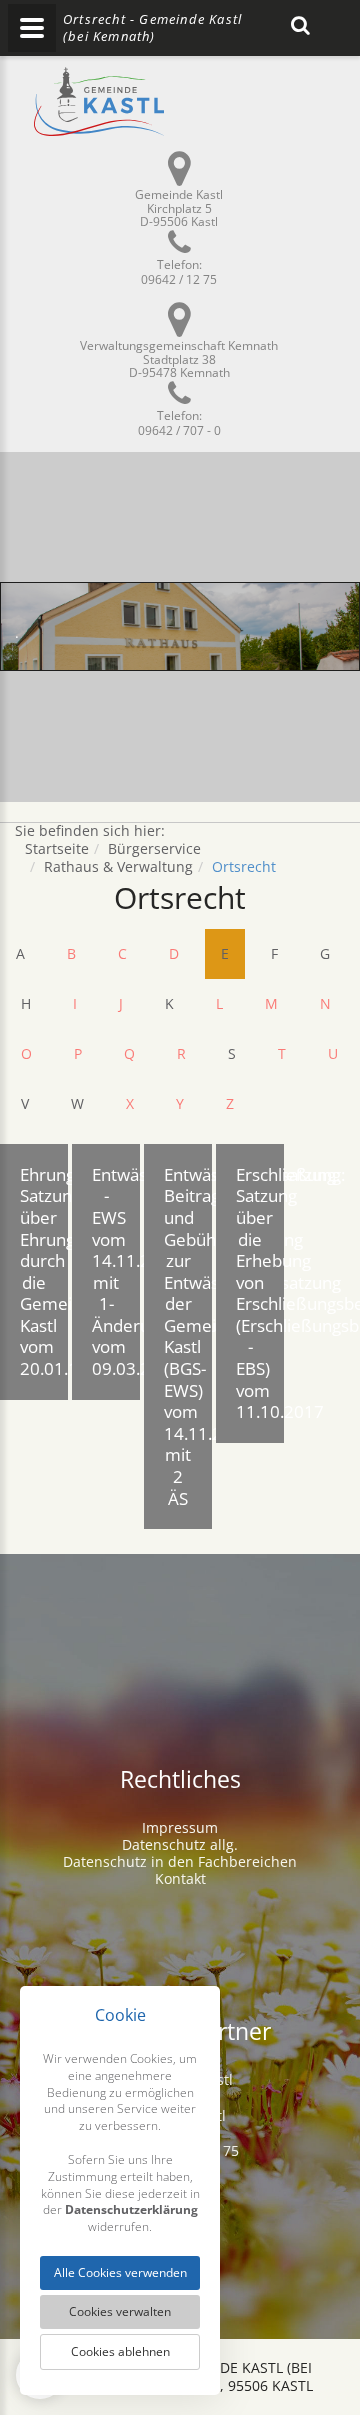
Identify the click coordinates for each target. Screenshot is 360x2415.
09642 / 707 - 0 (179, 430)
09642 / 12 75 (179, 279)
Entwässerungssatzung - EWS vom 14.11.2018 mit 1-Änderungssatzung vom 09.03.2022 (116, 1271)
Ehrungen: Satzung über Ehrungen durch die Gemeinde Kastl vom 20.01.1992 (44, 1271)
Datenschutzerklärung (131, 2209)
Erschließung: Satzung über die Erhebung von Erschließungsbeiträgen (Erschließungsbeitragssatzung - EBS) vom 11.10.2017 (260, 1293)
